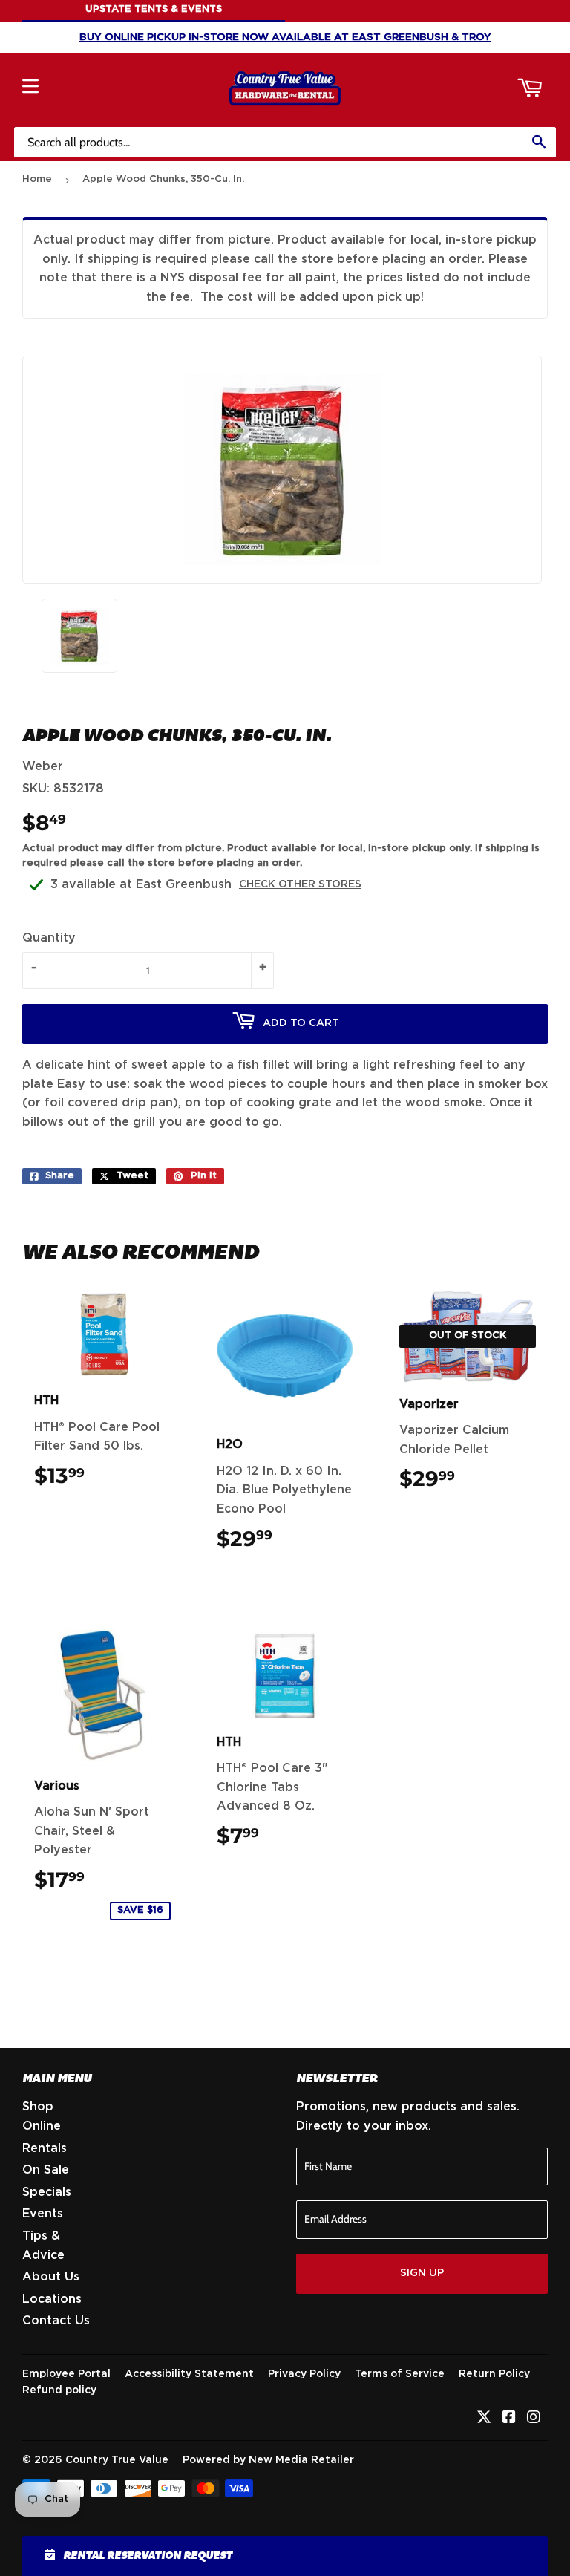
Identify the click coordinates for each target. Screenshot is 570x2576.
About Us (51, 2277)
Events (43, 2214)
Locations (52, 2299)
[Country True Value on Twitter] (484, 2419)
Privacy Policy (304, 2374)
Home (37, 179)
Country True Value (117, 2460)
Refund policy (59, 2390)
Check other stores (300, 884)
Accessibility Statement (189, 2374)
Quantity (49, 938)
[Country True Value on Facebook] (509, 2419)
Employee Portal (66, 2374)
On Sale (46, 2170)
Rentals (45, 2148)
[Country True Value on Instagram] (534, 2419)
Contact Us (56, 2321)
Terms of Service (400, 2374)
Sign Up (422, 2273)
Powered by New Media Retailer (268, 2460)
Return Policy (494, 2374)
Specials (47, 2192)
